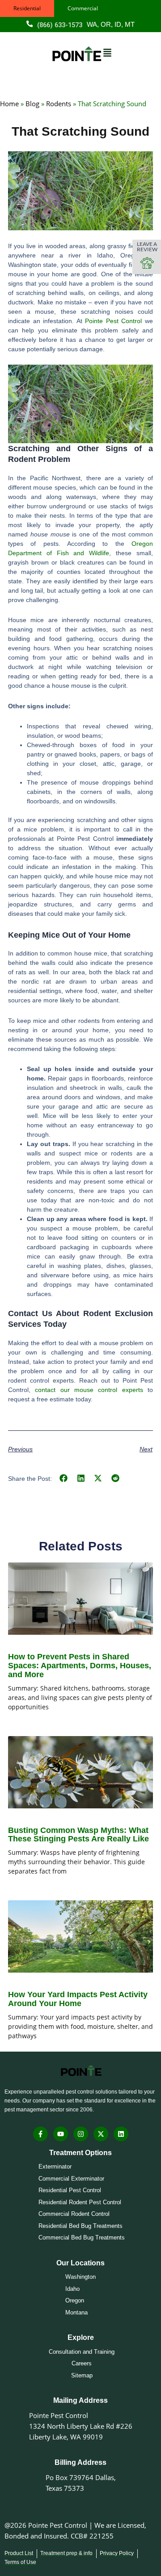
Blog (32, 104)
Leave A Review (147, 246)
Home (9, 104)
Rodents (59, 104)
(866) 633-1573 (60, 25)
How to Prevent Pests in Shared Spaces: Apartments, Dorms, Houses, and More (80, 1666)
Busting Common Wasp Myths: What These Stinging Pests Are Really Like (78, 1835)
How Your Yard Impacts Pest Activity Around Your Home (78, 1999)
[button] (64, 1478)
